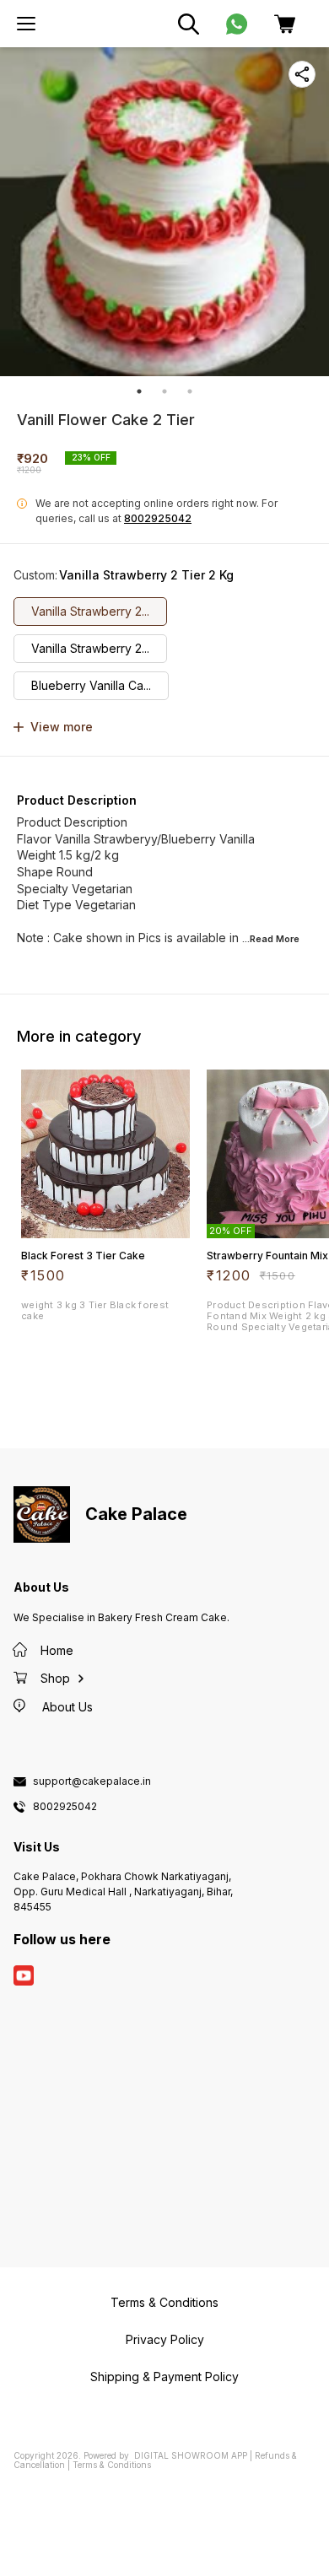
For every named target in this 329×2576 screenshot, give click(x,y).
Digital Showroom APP (191, 2455)
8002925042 (158, 518)
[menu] (26, 24)
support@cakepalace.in (92, 1781)
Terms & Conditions (112, 2465)
